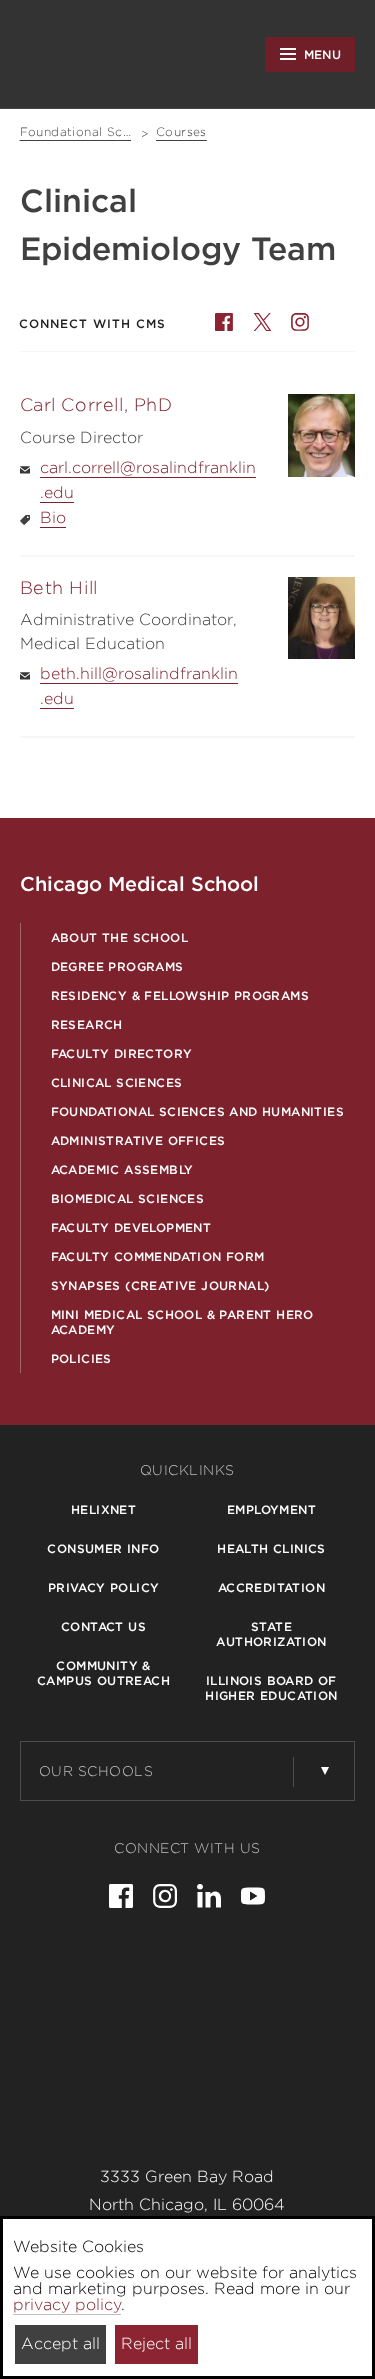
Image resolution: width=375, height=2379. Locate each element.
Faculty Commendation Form (158, 1256)
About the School (119, 937)
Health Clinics (271, 1548)
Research (87, 1024)
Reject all (156, 2343)
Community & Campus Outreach (103, 1673)
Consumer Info (103, 1548)
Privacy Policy (104, 1587)
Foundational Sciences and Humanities (197, 1111)
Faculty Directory (122, 1053)
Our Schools (96, 1771)
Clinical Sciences (117, 1082)
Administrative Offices (138, 1140)
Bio (53, 517)
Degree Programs (117, 966)
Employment (271, 1509)
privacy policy (67, 2304)
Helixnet (103, 1509)
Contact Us (103, 1626)
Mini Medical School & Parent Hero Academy (182, 1322)
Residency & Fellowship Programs (180, 995)
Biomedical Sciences (128, 1198)
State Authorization (271, 1634)
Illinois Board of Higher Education (271, 1688)
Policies (81, 1358)
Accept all (60, 2343)
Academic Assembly (122, 1169)
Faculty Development (131, 1227)
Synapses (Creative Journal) (160, 1285)
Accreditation (271, 1587)
